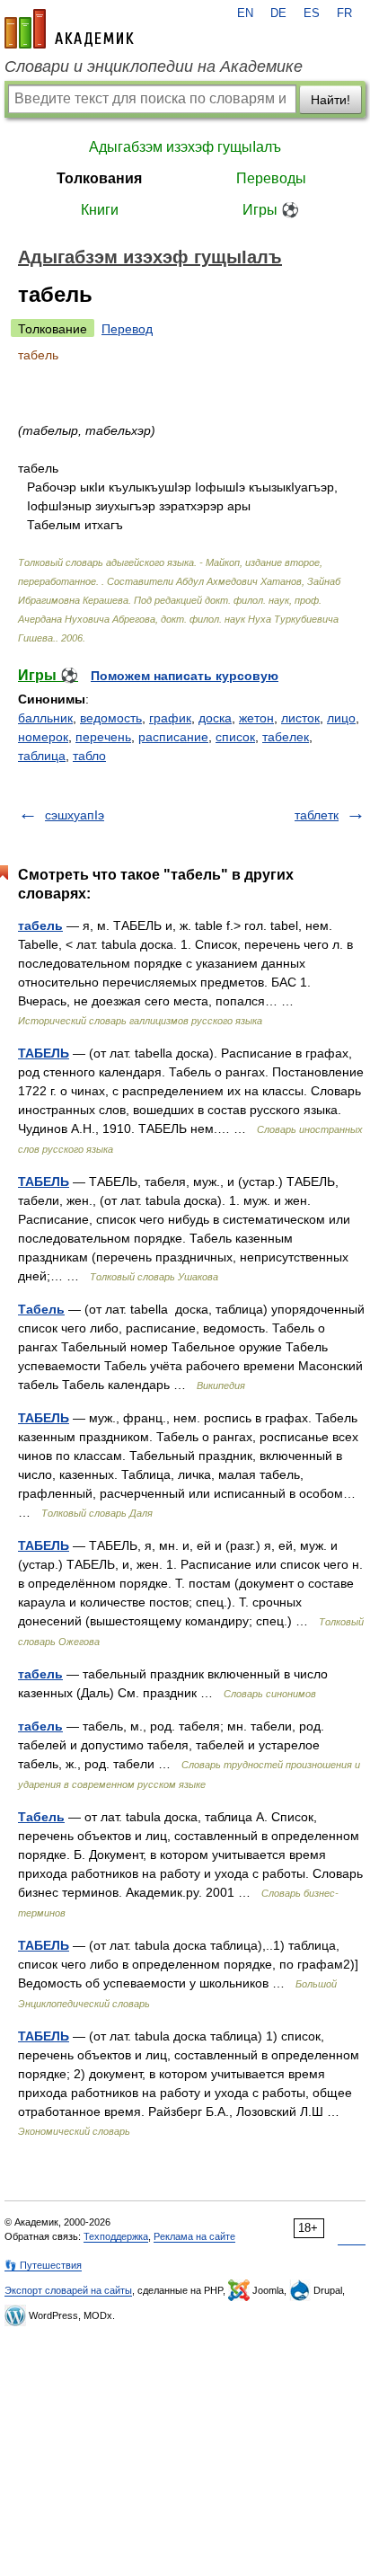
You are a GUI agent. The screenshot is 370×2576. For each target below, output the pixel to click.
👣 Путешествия (43, 2265)
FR (344, 13)
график (170, 718)
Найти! (330, 100)
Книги (100, 210)
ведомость (111, 718)
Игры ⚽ (271, 210)
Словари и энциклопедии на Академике (154, 66)
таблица (42, 756)
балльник (45, 718)
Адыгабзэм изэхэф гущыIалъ (185, 147)
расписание (173, 737)
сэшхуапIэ (75, 815)
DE (278, 13)
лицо (341, 718)
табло (89, 756)
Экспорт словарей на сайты (68, 2290)
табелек (286, 737)
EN (245, 13)
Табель (41, 1309)
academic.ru (69, 29)
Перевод (127, 329)
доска (215, 718)
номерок (43, 737)
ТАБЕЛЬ (44, 1053)
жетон (256, 718)
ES (312, 13)
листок (300, 718)
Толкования (99, 178)
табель (40, 925)
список (235, 737)
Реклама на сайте (194, 2236)
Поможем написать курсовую (185, 676)
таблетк (317, 815)
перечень (103, 737)
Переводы (271, 178)
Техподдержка (116, 2236)
